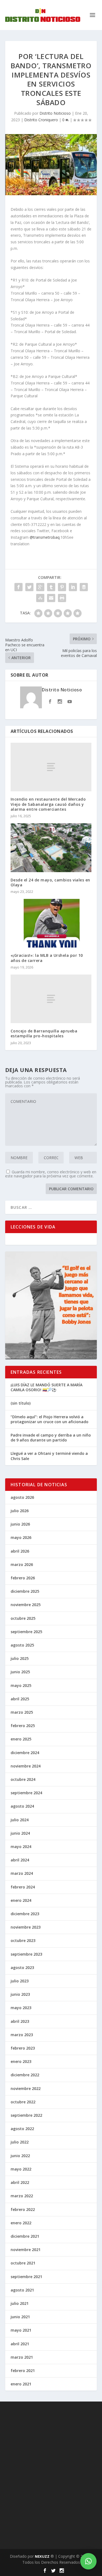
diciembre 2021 (25, 2236)
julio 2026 (20, 1511)
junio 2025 (20, 1672)
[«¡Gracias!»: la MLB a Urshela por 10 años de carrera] (51, 923)
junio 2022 (20, 2156)
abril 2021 (20, 2344)
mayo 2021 (21, 2330)
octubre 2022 (23, 2102)
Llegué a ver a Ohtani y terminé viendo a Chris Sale (49, 1456)
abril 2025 (20, 1699)
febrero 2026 (23, 1578)
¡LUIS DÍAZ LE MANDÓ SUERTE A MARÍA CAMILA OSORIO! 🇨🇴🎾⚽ (47, 1387)
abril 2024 (20, 1860)
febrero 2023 (23, 2048)
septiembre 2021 (26, 2277)
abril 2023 (20, 2021)
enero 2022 (21, 2223)
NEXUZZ (42, 2556)
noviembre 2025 (26, 1605)
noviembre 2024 (26, 1766)
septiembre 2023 (26, 1954)
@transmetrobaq (45, 537)
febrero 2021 (23, 2371)
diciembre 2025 (25, 1591)
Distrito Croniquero (41, 120)
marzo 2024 (22, 1873)
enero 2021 (21, 2384)
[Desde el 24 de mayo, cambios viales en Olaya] (51, 848)
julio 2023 (20, 1981)
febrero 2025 (23, 1726)
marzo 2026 (22, 1564)
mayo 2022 (21, 2169)
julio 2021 (20, 2303)
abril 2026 (20, 1551)
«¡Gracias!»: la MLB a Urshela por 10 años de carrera (47, 958)
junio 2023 (20, 1994)
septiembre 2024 (26, 1793)
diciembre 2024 (25, 1753)
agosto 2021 (22, 2290)
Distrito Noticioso (55, 113)
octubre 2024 (23, 1779)
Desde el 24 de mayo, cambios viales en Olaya (50, 882)
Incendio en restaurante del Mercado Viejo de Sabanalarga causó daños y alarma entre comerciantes (48, 804)
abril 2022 (20, 2182)
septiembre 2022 (26, 2115)
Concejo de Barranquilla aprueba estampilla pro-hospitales (44, 1033)
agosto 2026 (22, 1497)
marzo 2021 (22, 2357)
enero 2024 (21, 1900)
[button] (88, 2561)
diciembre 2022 (25, 2075)
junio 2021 (20, 2317)
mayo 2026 (21, 1537)
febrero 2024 (23, 1887)
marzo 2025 (22, 1712)
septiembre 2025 (26, 1632)
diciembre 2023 (25, 1914)
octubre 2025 (23, 1618)
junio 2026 (20, 1524)
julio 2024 (20, 1820)
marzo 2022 (22, 2196)
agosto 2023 (22, 1967)
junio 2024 (20, 1833)
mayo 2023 (21, 2008)
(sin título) (21, 1403)
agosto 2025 (22, 1645)
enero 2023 (21, 2061)
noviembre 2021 (26, 2250)
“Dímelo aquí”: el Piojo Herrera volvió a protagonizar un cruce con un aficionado (50, 1419)
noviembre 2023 (26, 1927)
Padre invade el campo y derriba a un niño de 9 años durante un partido (51, 1437)
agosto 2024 (22, 1806)
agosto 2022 (22, 2129)
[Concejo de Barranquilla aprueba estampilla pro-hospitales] (51, 999)
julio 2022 (20, 2142)
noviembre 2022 (26, 2088)
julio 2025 (20, 1658)
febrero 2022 (23, 2209)
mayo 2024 (21, 1847)
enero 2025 (21, 1739)
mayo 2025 (21, 1685)
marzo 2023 (22, 2035)
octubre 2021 (23, 2263)
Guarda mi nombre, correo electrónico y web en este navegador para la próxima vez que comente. (51, 1174)
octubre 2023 (23, 1940)
